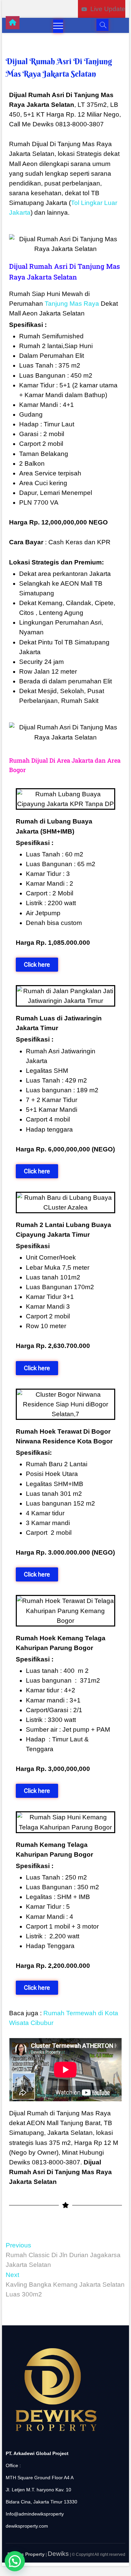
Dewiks (58, 2554)
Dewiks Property (26, 2554)
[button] (15, 2561)
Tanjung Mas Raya (72, 304)
